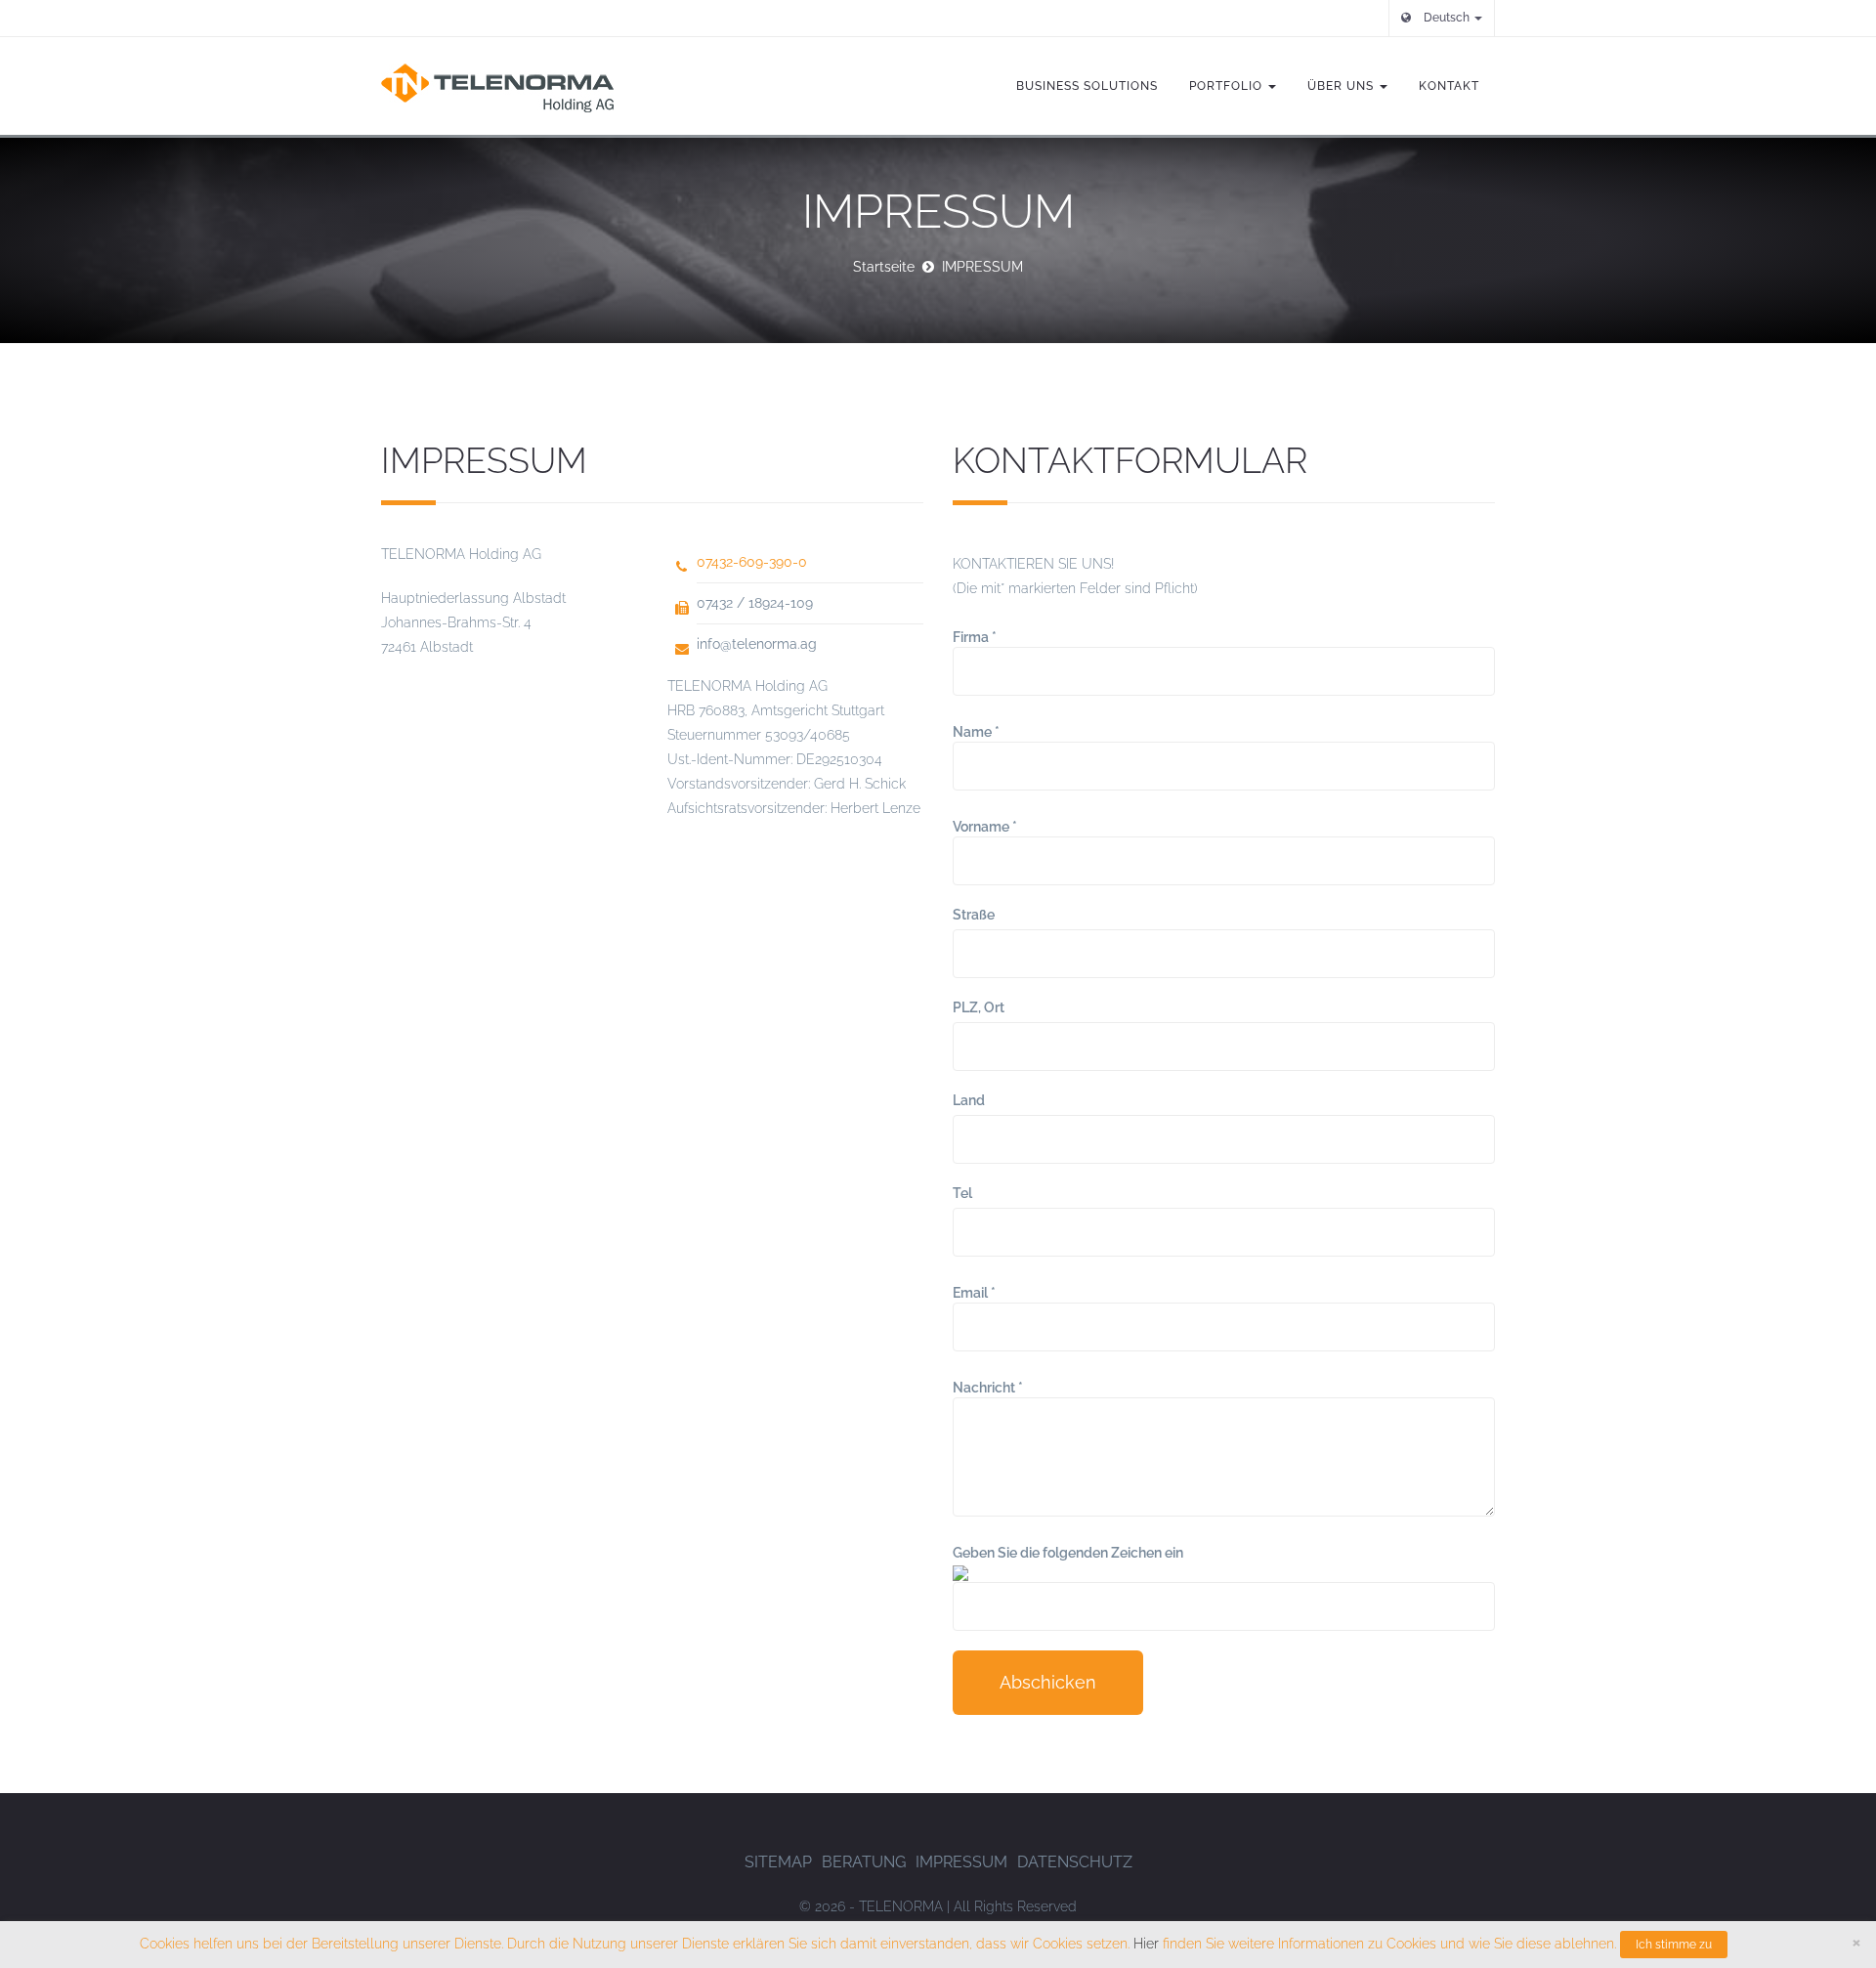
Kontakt (1449, 86)
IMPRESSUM (961, 1862)
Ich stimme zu (1674, 1945)
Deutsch (1447, 18)
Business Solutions (1087, 86)
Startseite (884, 267)
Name (976, 732)
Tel (962, 1193)
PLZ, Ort (979, 1007)
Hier (1146, 1944)
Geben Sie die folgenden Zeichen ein (1068, 1553)
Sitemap (778, 1862)
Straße (974, 915)
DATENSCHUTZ (1075, 1862)
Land (969, 1100)
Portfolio (1228, 86)
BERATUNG (864, 1862)
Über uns (1343, 86)
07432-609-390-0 (752, 562)
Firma (975, 637)
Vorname (985, 827)
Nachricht (988, 1388)
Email (974, 1293)
